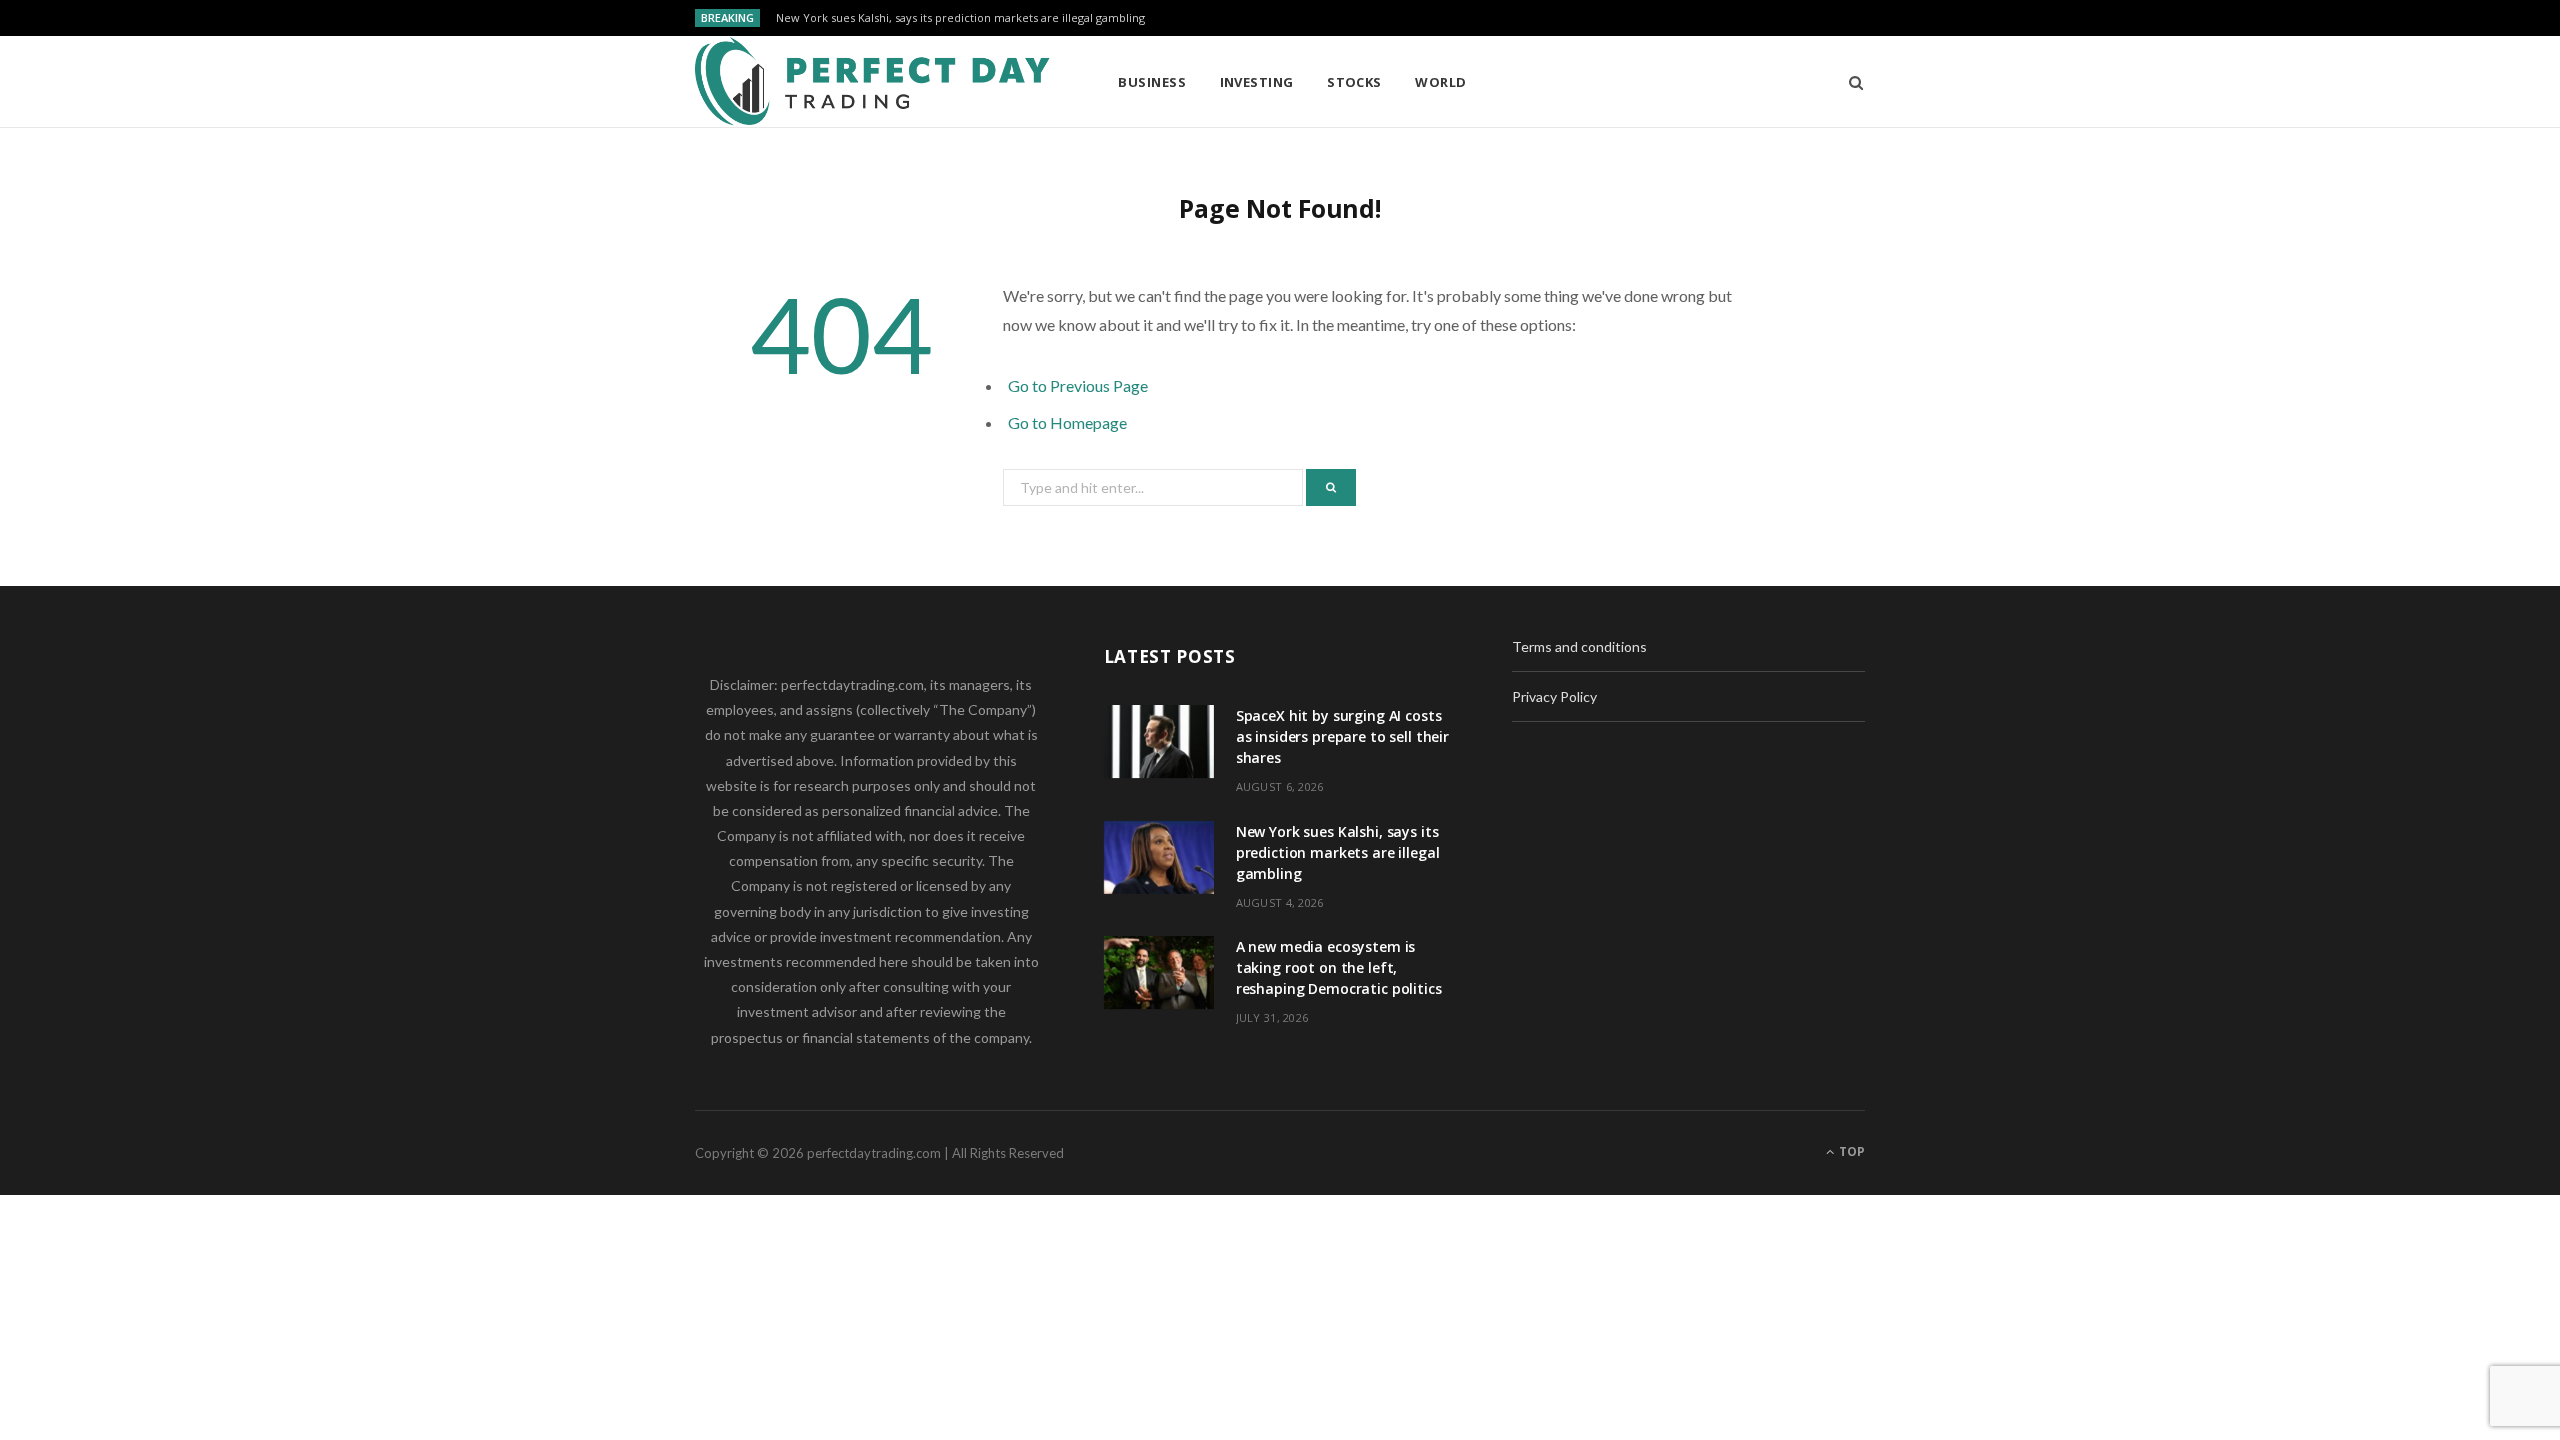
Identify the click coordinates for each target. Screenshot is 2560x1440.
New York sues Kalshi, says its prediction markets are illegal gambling (960, 18)
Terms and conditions (1579, 646)
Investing (1257, 82)
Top (1850, 1151)
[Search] (1849, 82)
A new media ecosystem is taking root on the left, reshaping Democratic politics (1339, 967)
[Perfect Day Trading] (874, 82)
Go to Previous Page (1078, 385)
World (1440, 82)
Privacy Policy (1554, 696)
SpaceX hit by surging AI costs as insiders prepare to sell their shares (1342, 736)
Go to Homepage (1067, 422)
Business (1152, 82)
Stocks (1354, 82)
